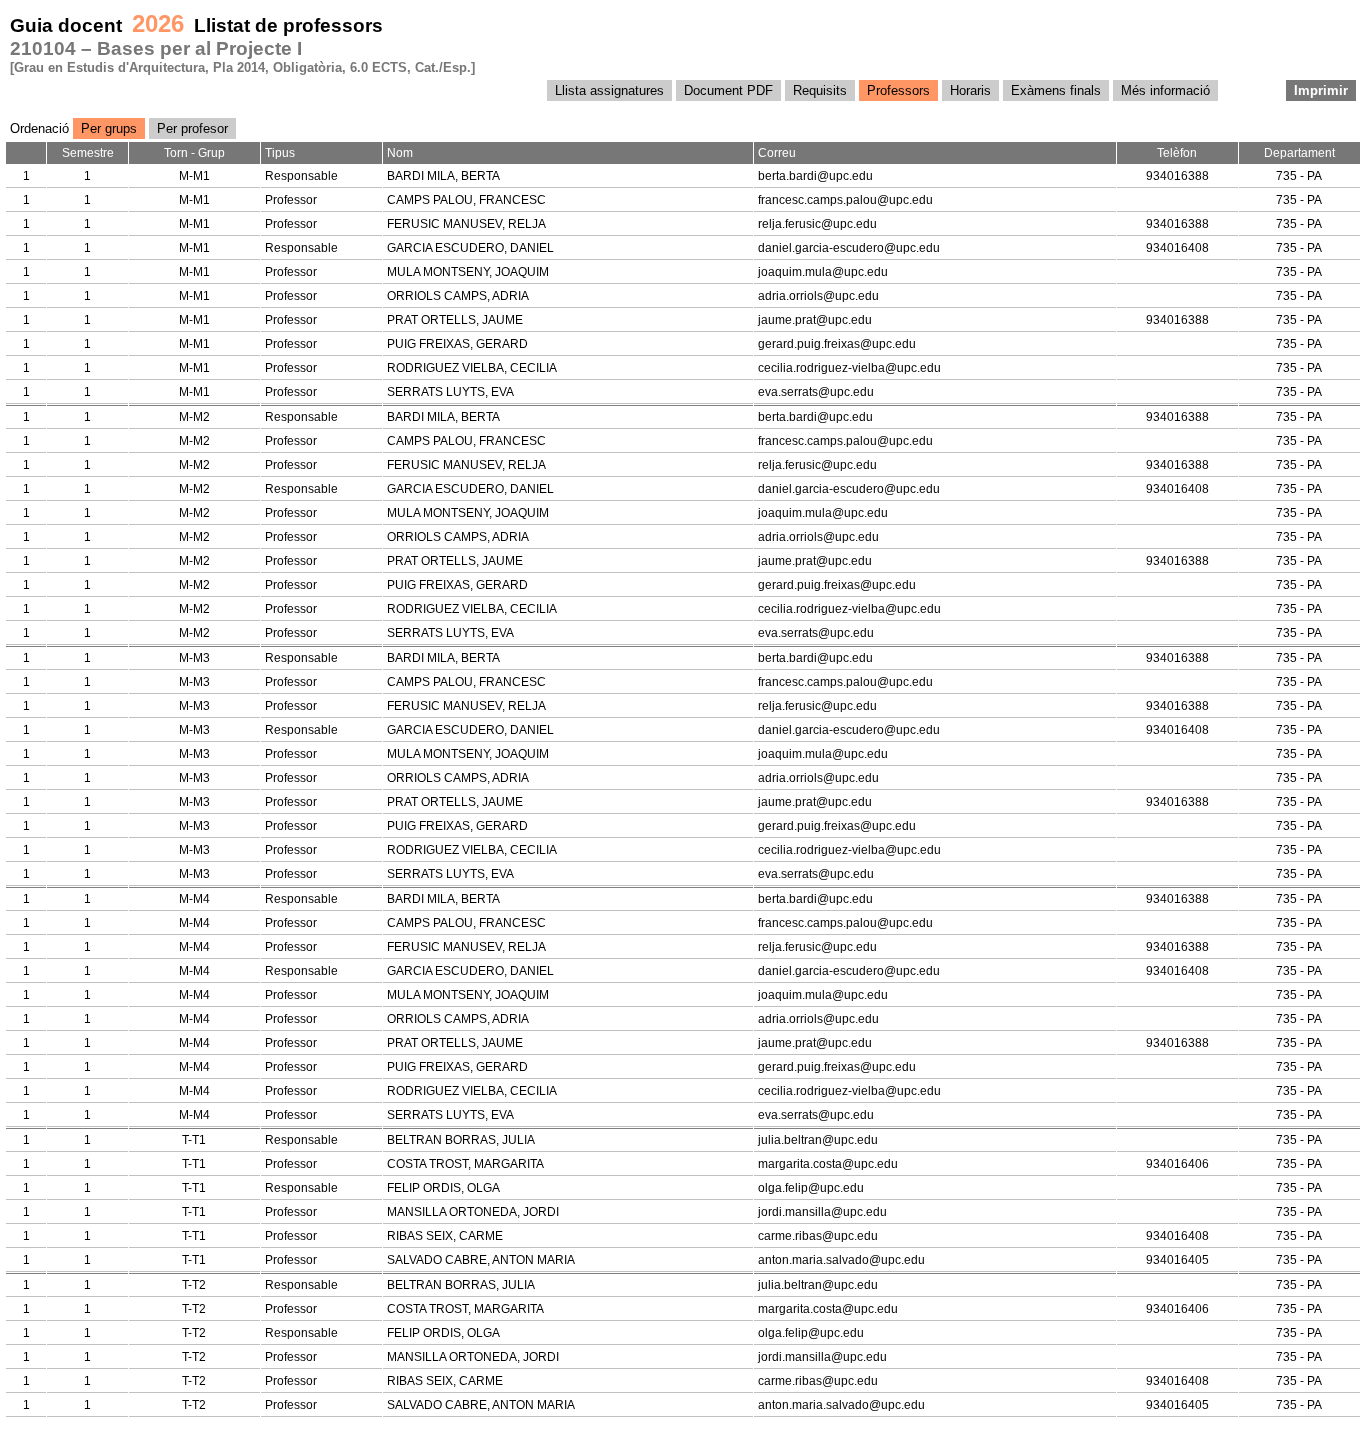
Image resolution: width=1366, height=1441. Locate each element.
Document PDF (728, 90)
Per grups (109, 128)
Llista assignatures (609, 90)
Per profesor (192, 128)
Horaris (970, 90)
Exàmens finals (1056, 90)
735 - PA (1299, 176)
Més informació (1165, 90)
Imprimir (1321, 90)
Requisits (820, 90)
